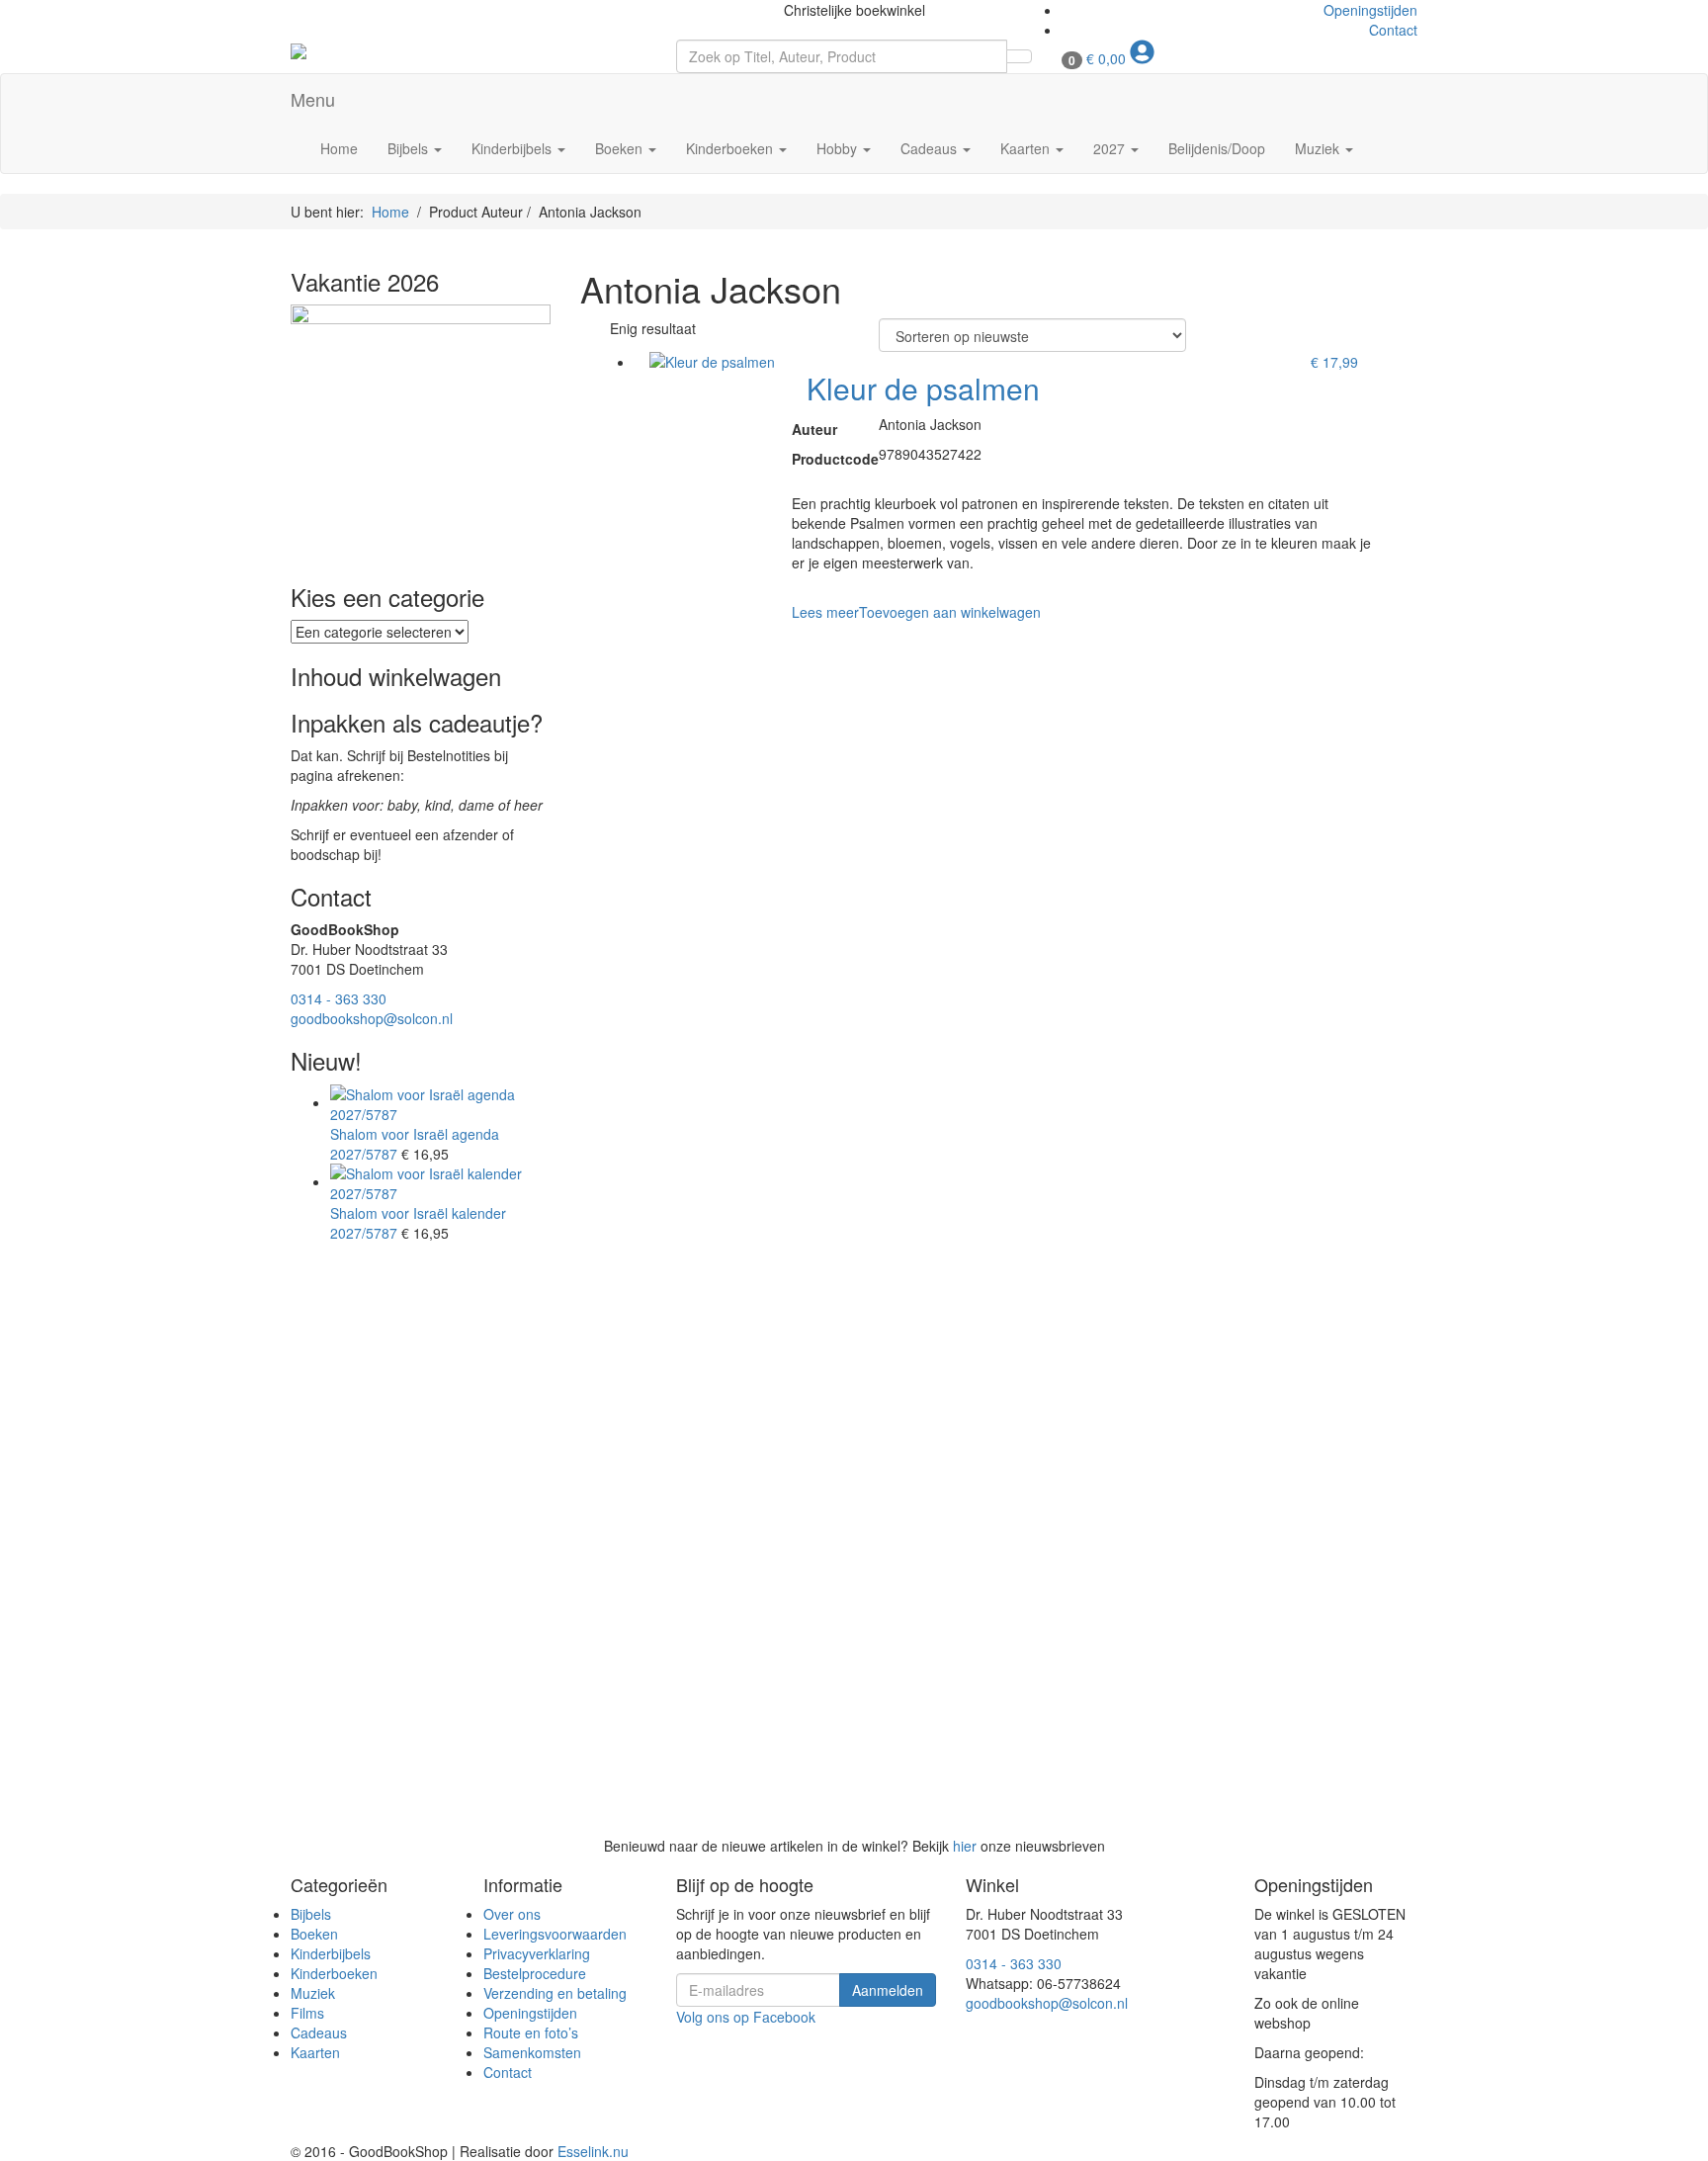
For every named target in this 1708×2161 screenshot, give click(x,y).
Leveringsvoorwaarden (555, 1934)
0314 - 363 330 (339, 998)
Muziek (1319, 148)
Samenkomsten (532, 2052)
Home (339, 148)
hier (965, 1846)
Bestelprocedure (535, 1973)
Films (307, 2013)
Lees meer (825, 612)
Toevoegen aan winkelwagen (950, 612)
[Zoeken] (1019, 56)
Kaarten (1027, 148)
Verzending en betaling (555, 1993)
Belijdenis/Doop (1217, 148)
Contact (1393, 30)
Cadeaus (931, 148)
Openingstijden (1370, 10)
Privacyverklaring (537, 1953)
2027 (1111, 148)
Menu (313, 99)
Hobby (839, 148)
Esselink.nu (593, 2151)
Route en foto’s (531, 2032)
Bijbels (410, 148)
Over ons (512, 1914)
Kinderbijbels (513, 148)
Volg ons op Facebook (746, 2017)
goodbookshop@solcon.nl (372, 1018)
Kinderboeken (731, 148)
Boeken (621, 148)
